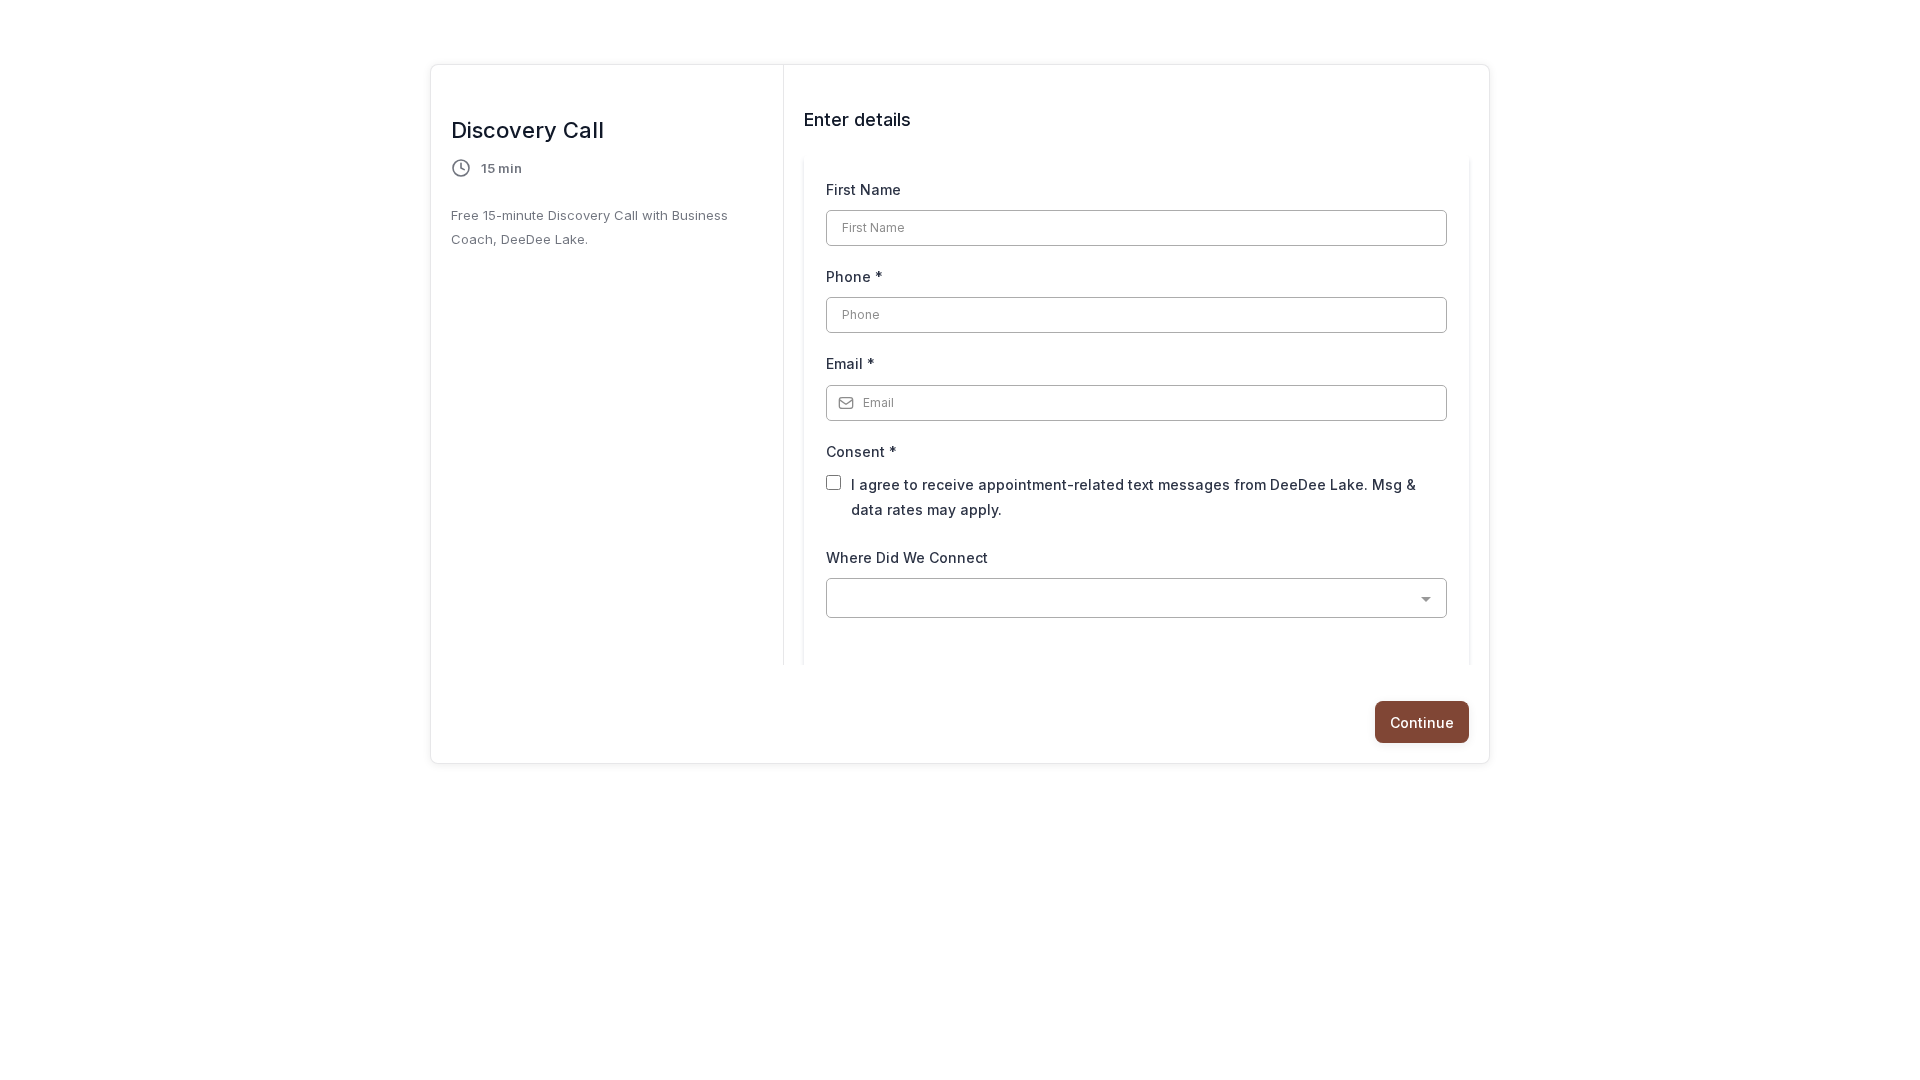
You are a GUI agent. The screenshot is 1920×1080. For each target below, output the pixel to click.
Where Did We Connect (907, 557)
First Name (863, 189)
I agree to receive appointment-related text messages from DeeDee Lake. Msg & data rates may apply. (1133, 497)
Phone (854, 276)
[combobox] (1136, 598)
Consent (861, 451)
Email (850, 363)
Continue (1422, 722)
